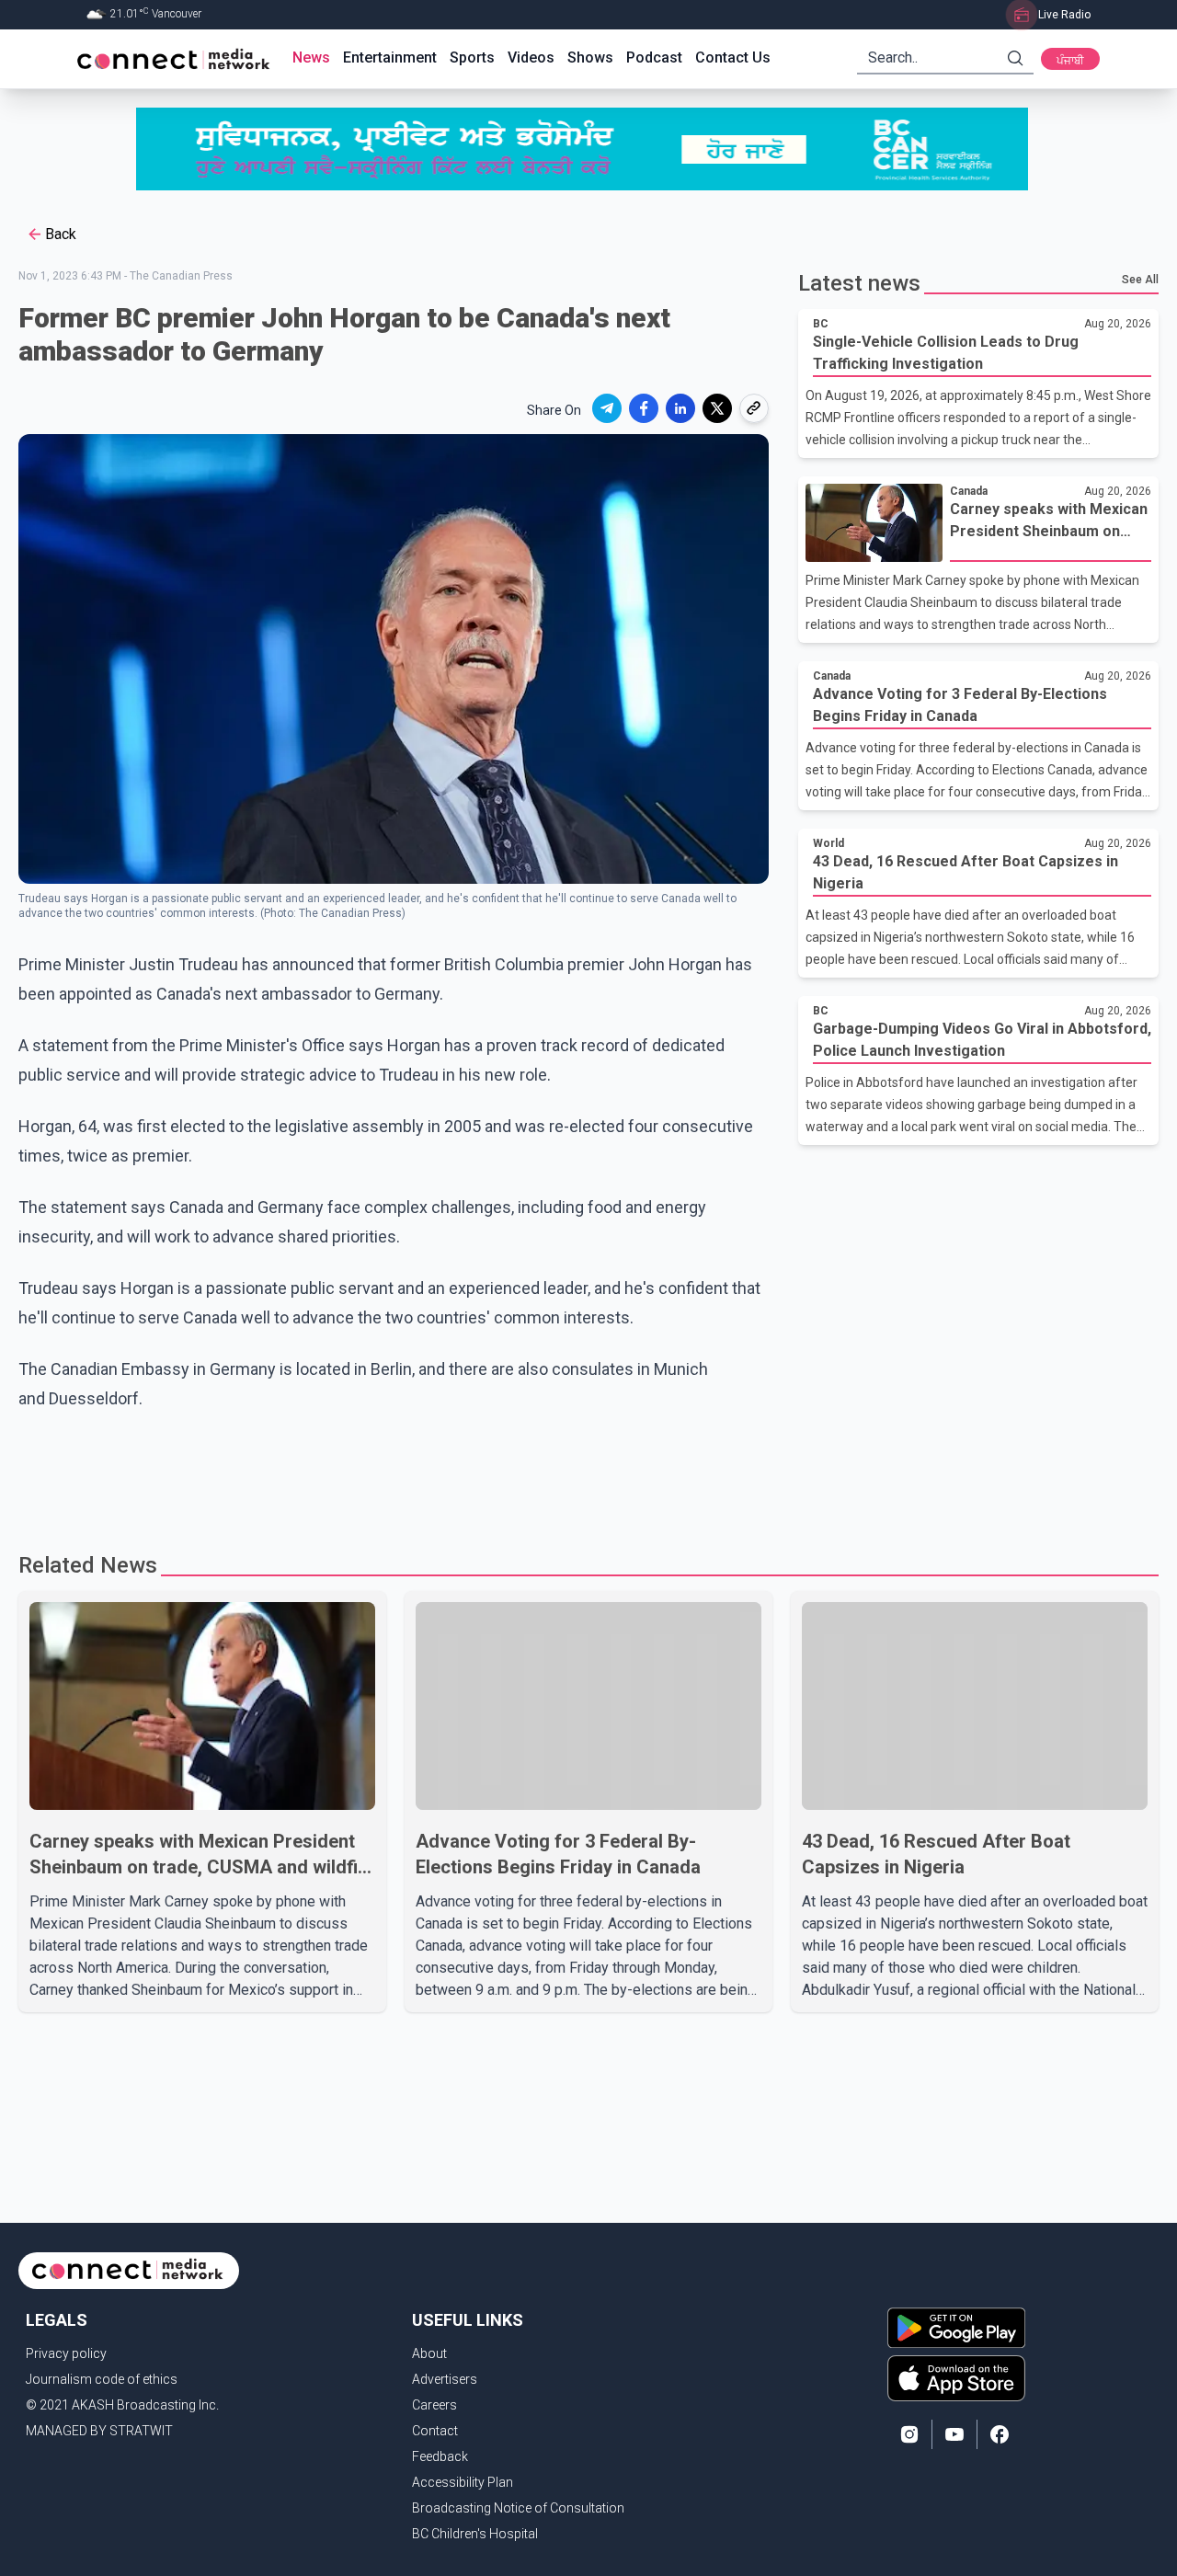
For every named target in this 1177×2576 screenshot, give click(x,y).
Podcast (654, 57)
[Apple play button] (956, 2378)
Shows (590, 57)
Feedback (440, 2456)
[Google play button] (956, 2328)
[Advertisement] (582, 1473)
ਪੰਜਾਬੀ (1070, 61)
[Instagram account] (909, 2434)
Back (61, 234)
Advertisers (445, 2379)
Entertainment (390, 57)
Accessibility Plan (463, 2482)
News (311, 57)
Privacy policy (66, 2353)
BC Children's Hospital (475, 2534)
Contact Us (733, 57)
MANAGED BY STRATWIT (99, 2431)
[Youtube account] (954, 2434)
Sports (472, 57)
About (429, 2353)
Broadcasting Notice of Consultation (518, 2508)
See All (1140, 280)
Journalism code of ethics (102, 2379)
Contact (435, 2431)
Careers (434, 2405)
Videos (531, 57)
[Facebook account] (1000, 2434)
